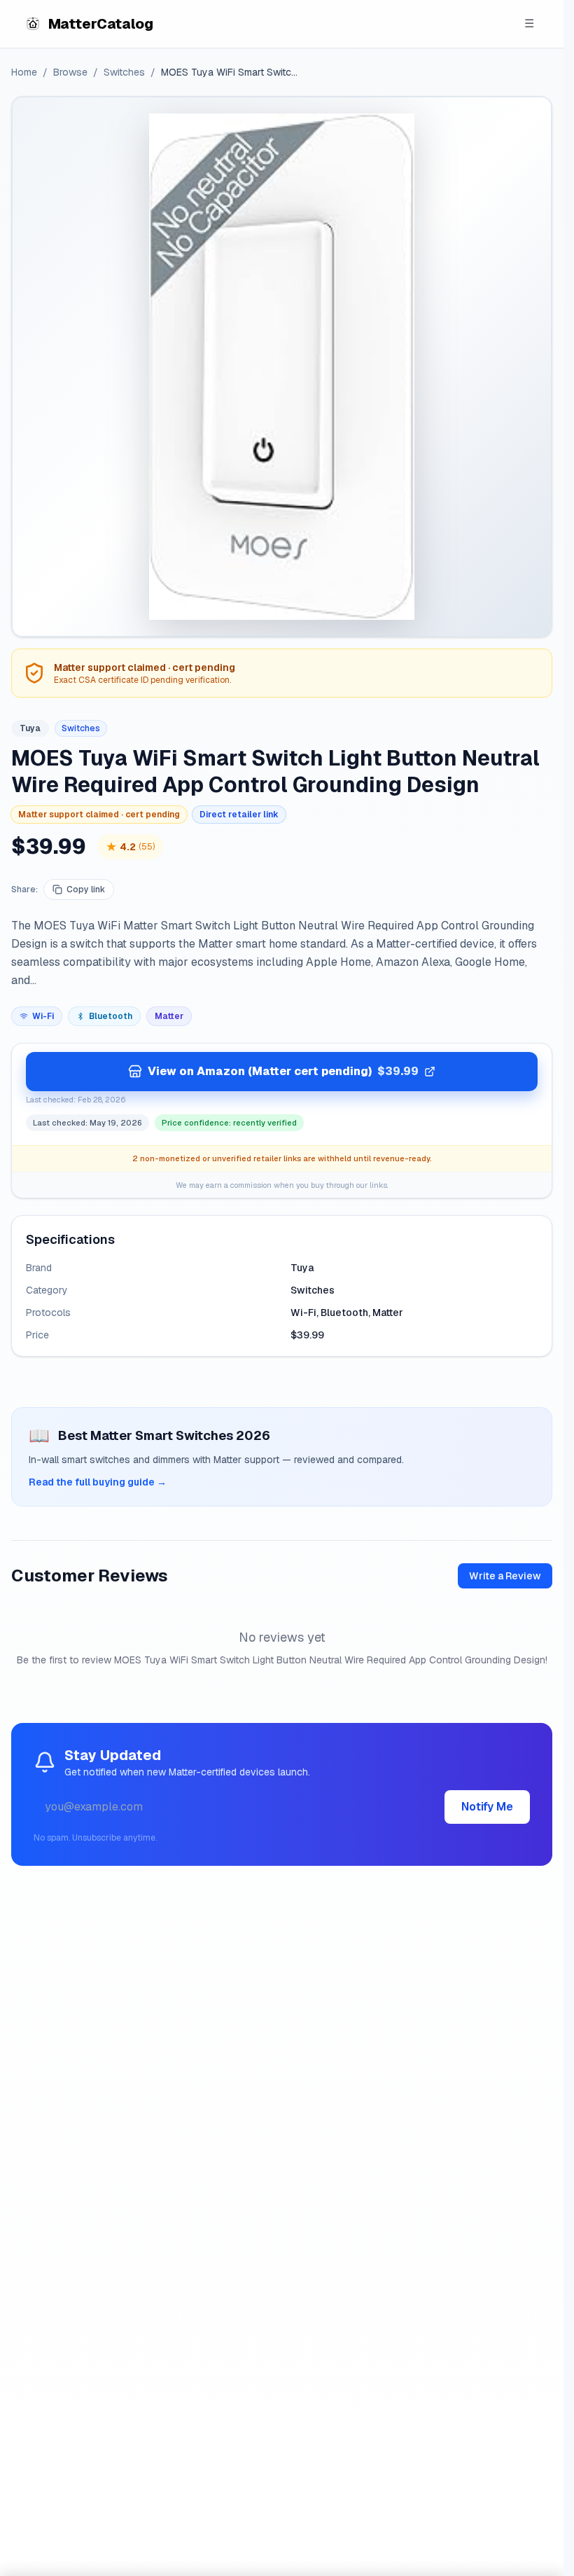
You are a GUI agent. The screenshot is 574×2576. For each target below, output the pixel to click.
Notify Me (487, 1807)
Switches (124, 72)
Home (24, 72)
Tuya (30, 728)
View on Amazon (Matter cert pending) (283, 1071)
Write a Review (505, 1576)
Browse (70, 72)
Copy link (86, 889)
